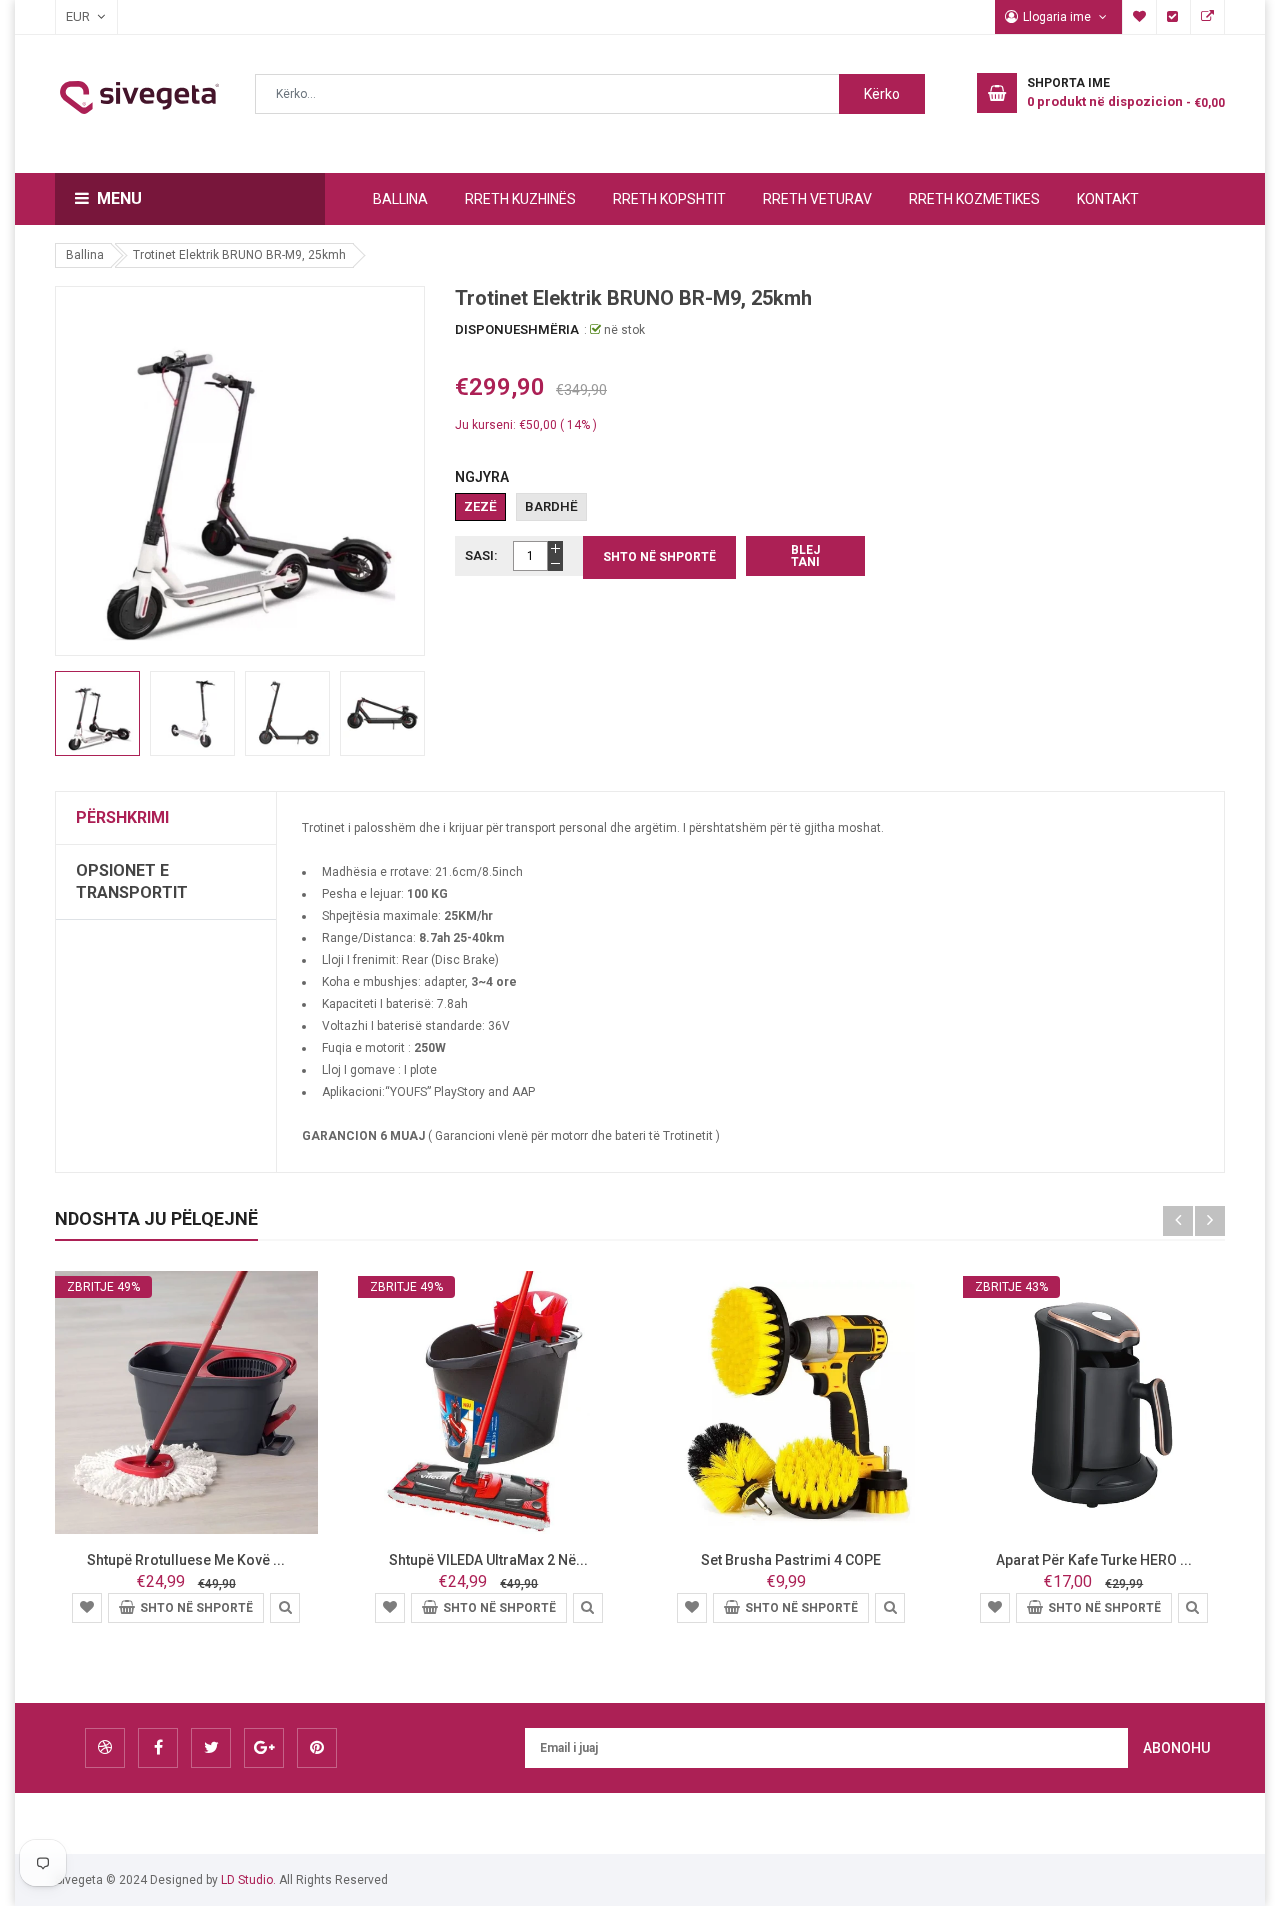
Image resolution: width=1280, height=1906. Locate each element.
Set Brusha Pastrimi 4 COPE (791, 1560)
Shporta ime (1140, 17)
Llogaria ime (1058, 17)
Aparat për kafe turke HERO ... (1094, 1560)
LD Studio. (248, 1880)
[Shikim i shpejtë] (285, 1607)
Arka (1174, 17)
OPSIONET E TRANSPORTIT (132, 881)
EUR (68, 16)
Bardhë (551, 506)
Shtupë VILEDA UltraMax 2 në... (488, 1560)
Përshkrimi (122, 817)
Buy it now (805, 556)
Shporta (1208, 17)
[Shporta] (87, 1606)
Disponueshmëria (517, 329)
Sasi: (481, 555)
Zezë (480, 506)
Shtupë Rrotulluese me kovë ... (186, 1560)
